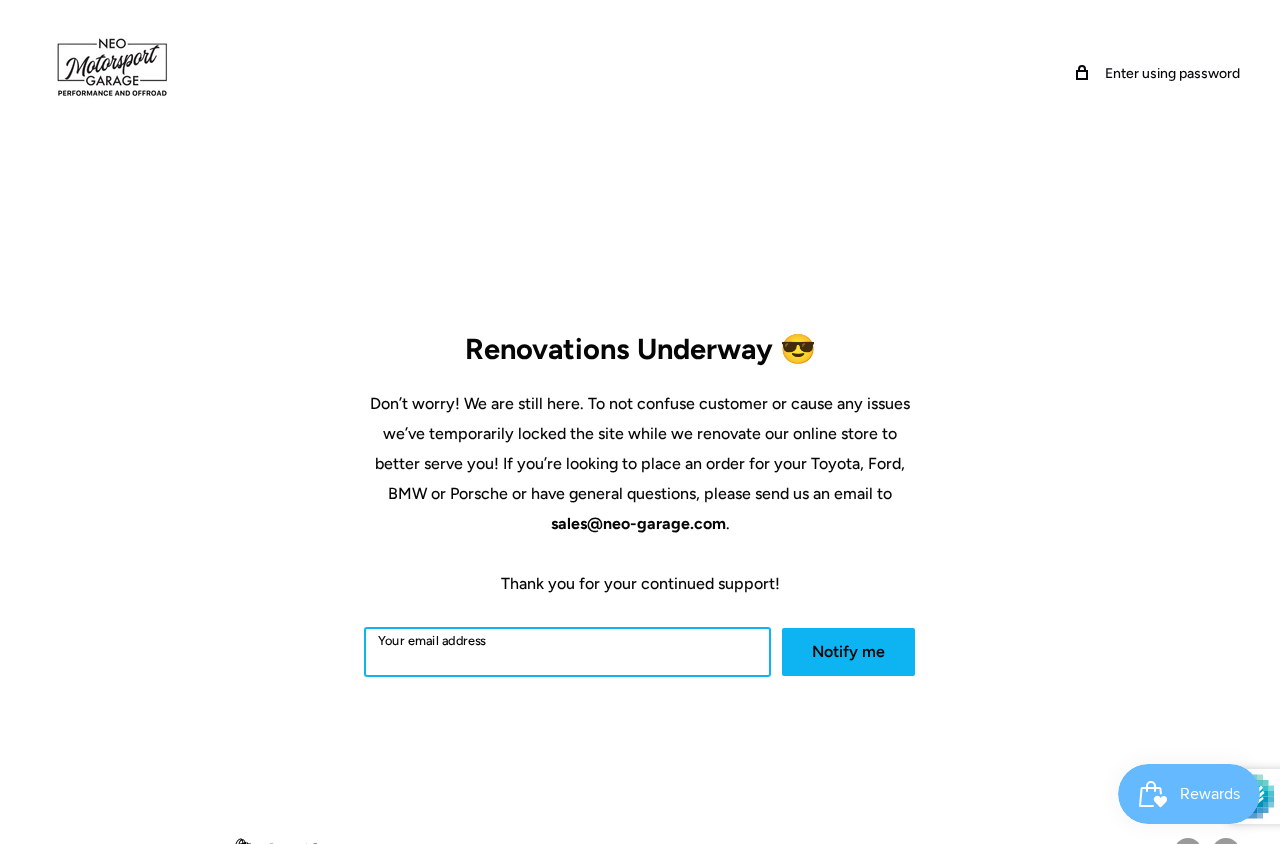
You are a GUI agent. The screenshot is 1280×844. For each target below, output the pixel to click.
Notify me (848, 651)
